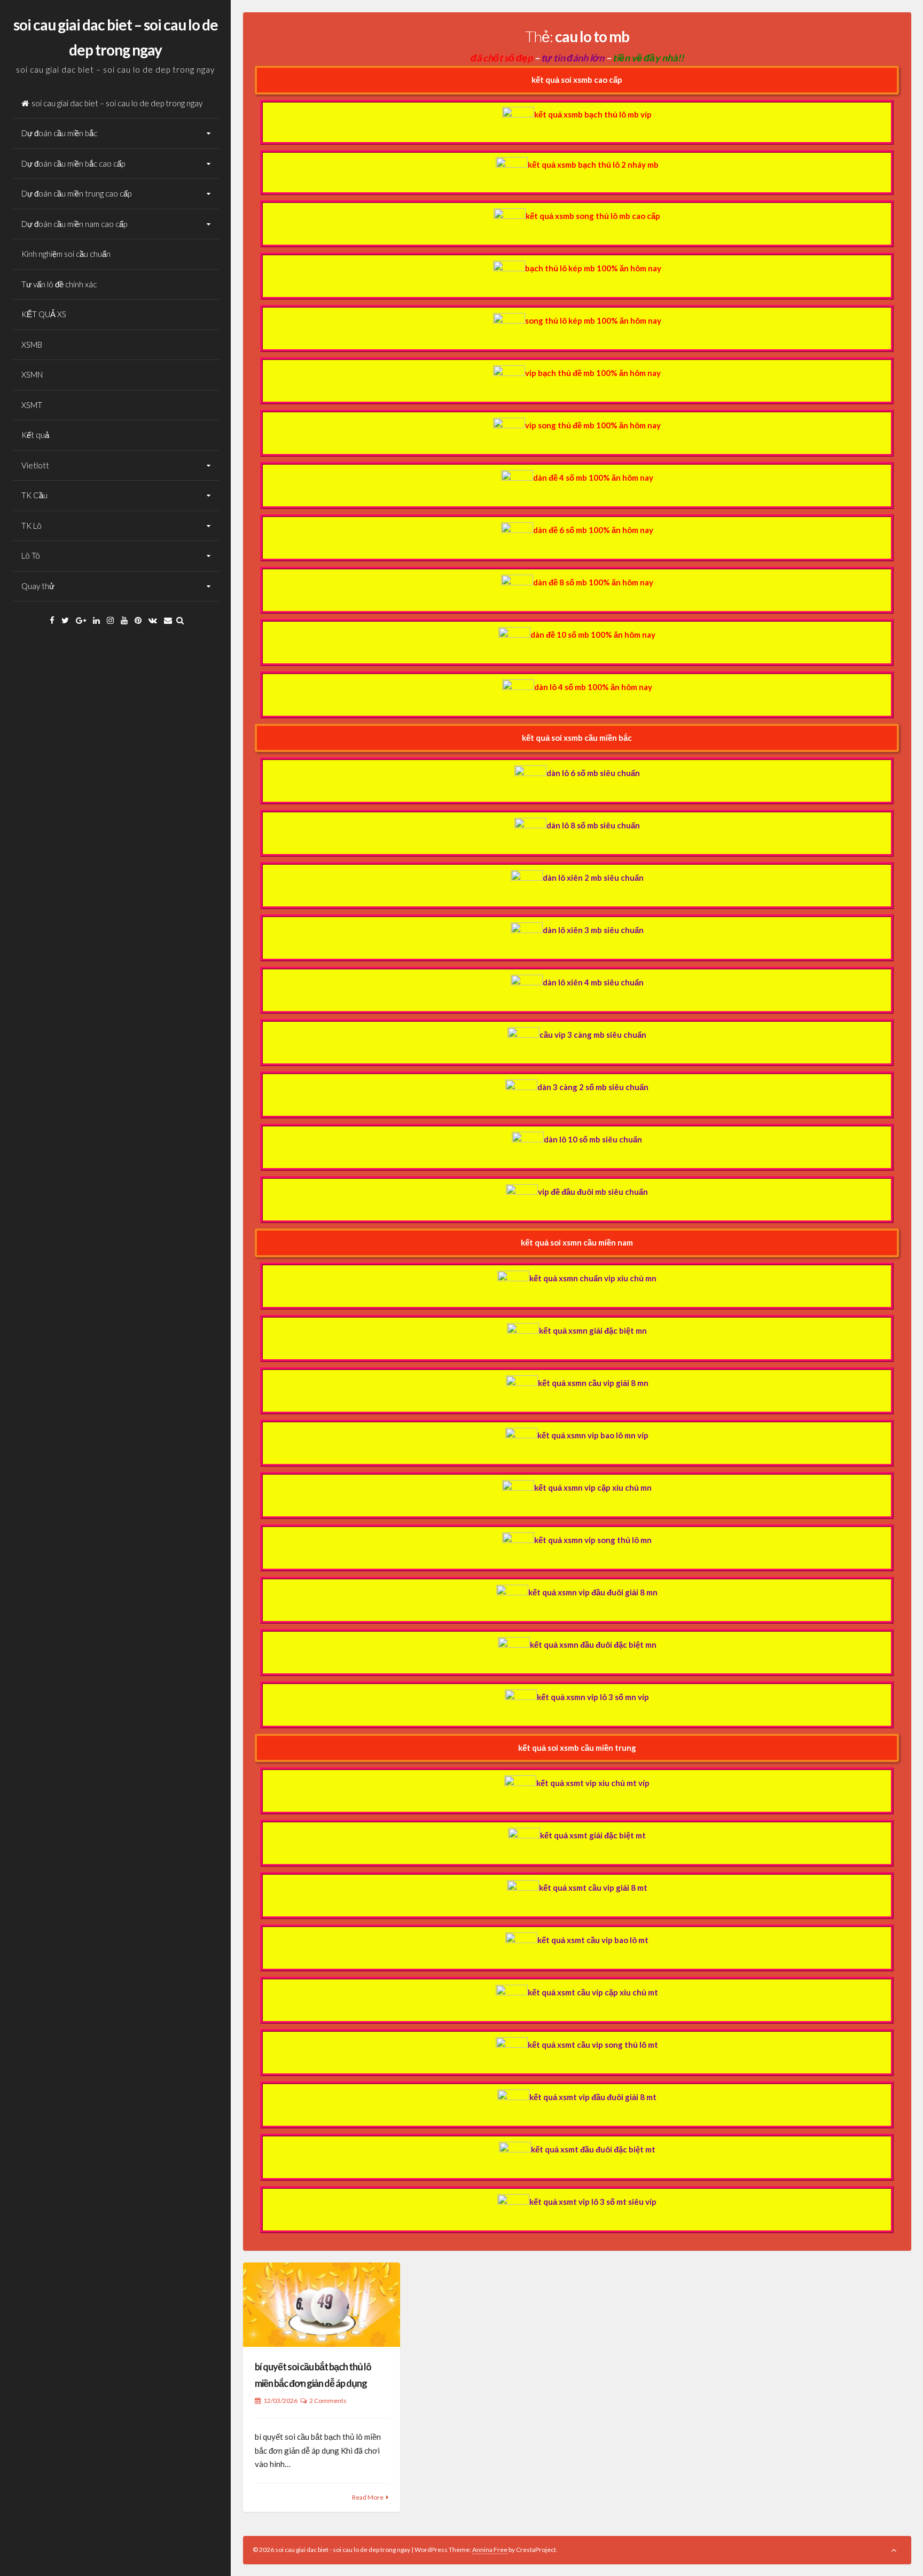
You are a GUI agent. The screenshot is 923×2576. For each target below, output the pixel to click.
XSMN (32, 374)
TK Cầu (34, 495)
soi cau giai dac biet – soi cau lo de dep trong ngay (117, 103)
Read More (368, 2497)
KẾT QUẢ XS (44, 314)
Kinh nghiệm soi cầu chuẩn (66, 254)
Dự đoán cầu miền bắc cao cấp (73, 163)
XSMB (32, 344)
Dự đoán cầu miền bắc (59, 133)
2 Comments (328, 2401)
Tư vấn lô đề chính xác (59, 284)
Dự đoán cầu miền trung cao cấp (76, 193)
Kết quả (35, 435)
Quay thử (38, 586)
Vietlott (35, 465)
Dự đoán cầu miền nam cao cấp (74, 224)
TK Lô (32, 526)
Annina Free (490, 2550)
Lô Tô (31, 555)
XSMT (32, 405)
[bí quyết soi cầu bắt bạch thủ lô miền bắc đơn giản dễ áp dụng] (322, 2304)
